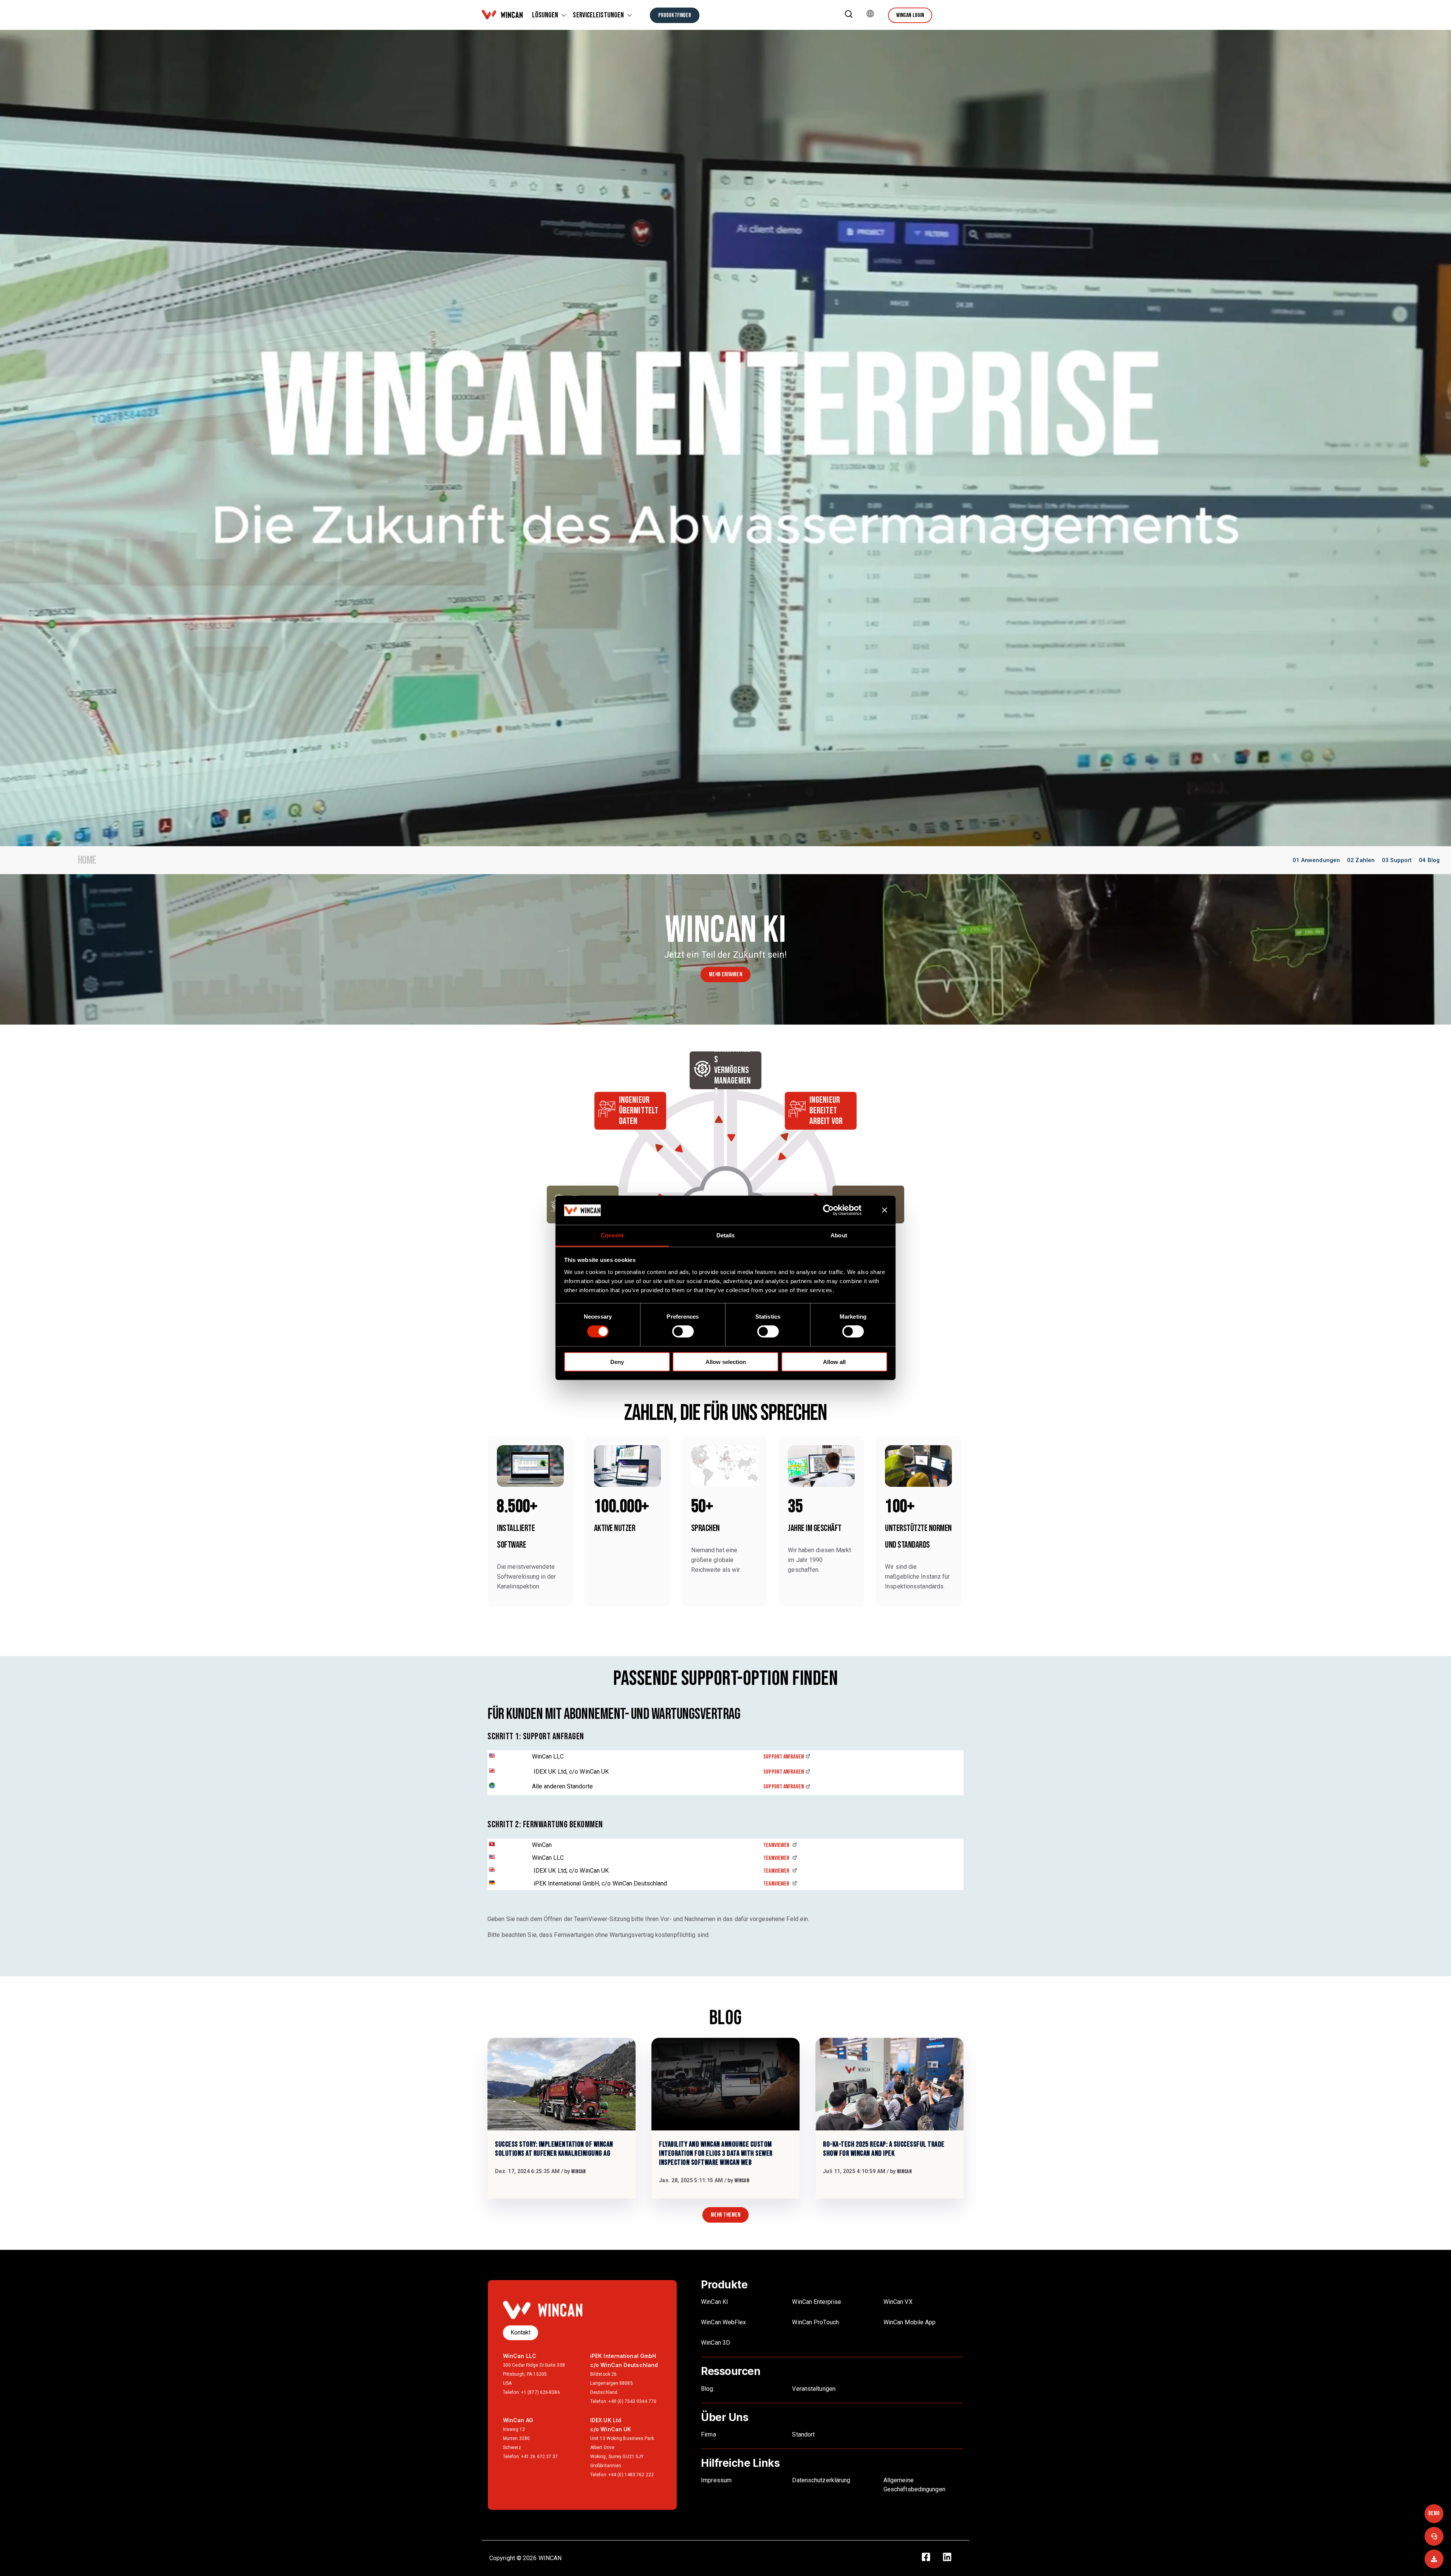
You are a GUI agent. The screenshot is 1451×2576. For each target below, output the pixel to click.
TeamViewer (777, 1845)
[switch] (683, 1331)
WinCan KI (715, 2302)
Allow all (834, 1362)
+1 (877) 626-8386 (541, 2392)
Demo (1434, 2513)
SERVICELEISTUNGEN (598, 15)
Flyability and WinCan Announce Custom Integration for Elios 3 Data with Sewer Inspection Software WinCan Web (716, 2153)
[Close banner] (885, 1210)
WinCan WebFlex (724, 2322)
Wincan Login (910, 15)
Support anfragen (784, 1757)
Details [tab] (726, 1235)
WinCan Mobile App (910, 2322)
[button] (849, 15)
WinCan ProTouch (815, 2322)
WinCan (579, 2171)
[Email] (1434, 2559)
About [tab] (839, 1235)
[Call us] (1434, 2536)
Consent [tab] (612, 1235)
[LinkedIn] (951, 2558)
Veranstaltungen (814, 2389)
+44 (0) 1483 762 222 (631, 2475)
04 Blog (1429, 860)
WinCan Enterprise (817, 2302)
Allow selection (726, 1362)
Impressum (716, 2480)
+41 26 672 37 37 (540, 2457)
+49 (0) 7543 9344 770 (632, 2401)
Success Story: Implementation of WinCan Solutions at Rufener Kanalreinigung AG (554, 2149)
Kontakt (521, 2332)
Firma (708, 2434)
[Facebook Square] (930, 2558)
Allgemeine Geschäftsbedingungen (914, 2485)
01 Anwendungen (1316, 860)
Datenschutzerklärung (821, 2480)
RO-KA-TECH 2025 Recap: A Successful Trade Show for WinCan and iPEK (884, 2149)
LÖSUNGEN (545, 15)
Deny (617, 1362)
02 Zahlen (1361, 860)
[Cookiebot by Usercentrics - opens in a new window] (835, 1210)
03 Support (1397, 860)
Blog (707, 2389)
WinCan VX (898, 2302)
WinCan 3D (715, 2343)
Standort (803, 2434)
